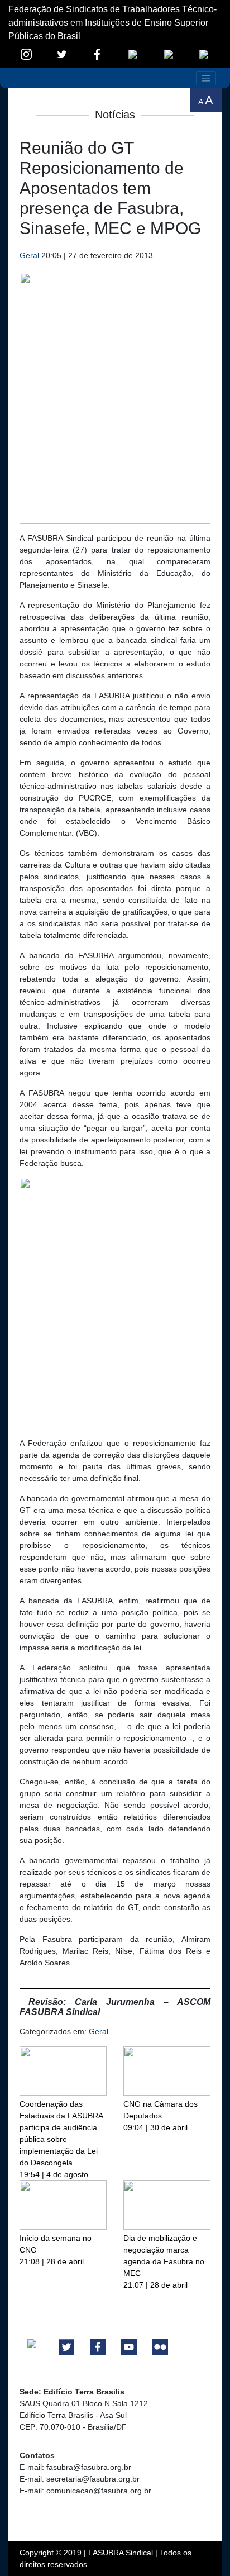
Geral (29, 255)
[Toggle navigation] (206, 78)
